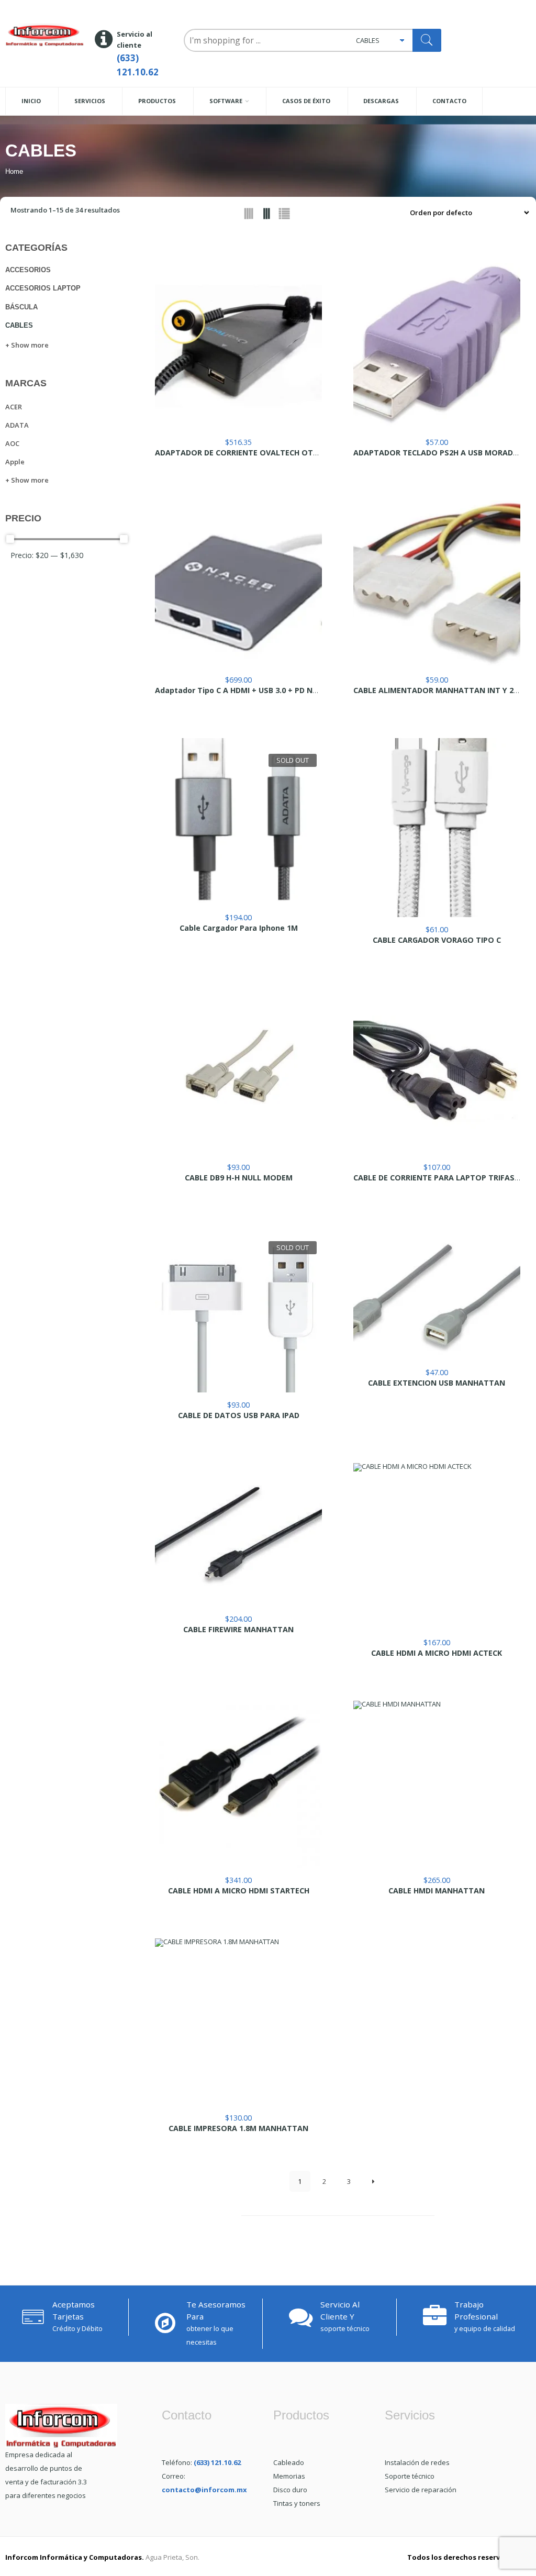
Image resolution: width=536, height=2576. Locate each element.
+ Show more (27, 345)
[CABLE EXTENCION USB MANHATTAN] (437, 1293)
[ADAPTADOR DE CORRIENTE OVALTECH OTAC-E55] (238, 346)
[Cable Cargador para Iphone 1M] (238, 822)
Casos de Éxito (306, 101)
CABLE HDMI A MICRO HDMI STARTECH (239, 1891)
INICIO (31, 101)
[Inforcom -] (45, 35)
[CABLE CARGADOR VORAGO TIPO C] (437, 828)
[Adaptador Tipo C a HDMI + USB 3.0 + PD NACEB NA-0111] (238, 584)
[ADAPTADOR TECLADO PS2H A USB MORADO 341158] (437, 346)
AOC (12, 443)
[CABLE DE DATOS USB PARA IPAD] (238, 1309)
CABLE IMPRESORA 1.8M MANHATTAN (238, 2128)
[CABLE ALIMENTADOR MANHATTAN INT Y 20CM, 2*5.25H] (437, 584)
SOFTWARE (226, 101)
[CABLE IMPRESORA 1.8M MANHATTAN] (238, 2022)
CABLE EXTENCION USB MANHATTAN (437, 1383)
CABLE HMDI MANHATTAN (437, 1891)
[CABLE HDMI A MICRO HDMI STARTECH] (238, 1784)
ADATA (17, 425)
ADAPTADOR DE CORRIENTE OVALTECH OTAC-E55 (247, 453)
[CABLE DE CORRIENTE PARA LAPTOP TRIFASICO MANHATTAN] (437, 1071)
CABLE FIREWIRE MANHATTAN (238, 1630)
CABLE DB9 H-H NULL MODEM (239, 1178)
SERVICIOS (90, 101)
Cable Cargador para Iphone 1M (239, 928)
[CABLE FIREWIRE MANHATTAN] (238, 1535)
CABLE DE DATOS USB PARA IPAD (239, 1415)
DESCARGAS (381, 101)
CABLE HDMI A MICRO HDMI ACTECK (437, 1653)
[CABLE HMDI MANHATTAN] (437, 1784)
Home (14, 171)
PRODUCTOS (157, 101)
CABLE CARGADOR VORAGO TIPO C (437, 940)
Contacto (449, 101)
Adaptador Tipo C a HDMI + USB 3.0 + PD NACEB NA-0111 (260, 690)
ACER (14, 407)
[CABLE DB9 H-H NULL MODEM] (238, 1071)
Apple (15, 462)
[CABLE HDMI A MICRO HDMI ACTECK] (437, 1547)
